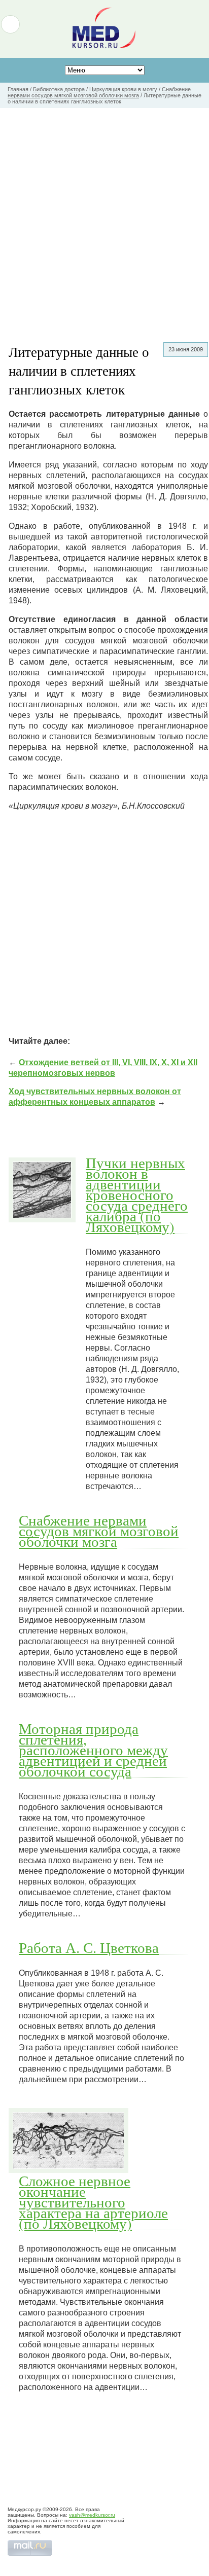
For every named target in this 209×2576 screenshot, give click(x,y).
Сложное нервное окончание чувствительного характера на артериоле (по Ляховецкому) (93, 2202)
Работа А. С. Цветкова (89, 1947)
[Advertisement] (104, 217)
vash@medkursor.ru (92, 2515)
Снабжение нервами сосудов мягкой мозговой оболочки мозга (99, 1531)
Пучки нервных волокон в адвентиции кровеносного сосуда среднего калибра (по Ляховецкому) (137, 1194)
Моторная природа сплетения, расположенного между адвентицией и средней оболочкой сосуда (93, 1750)
